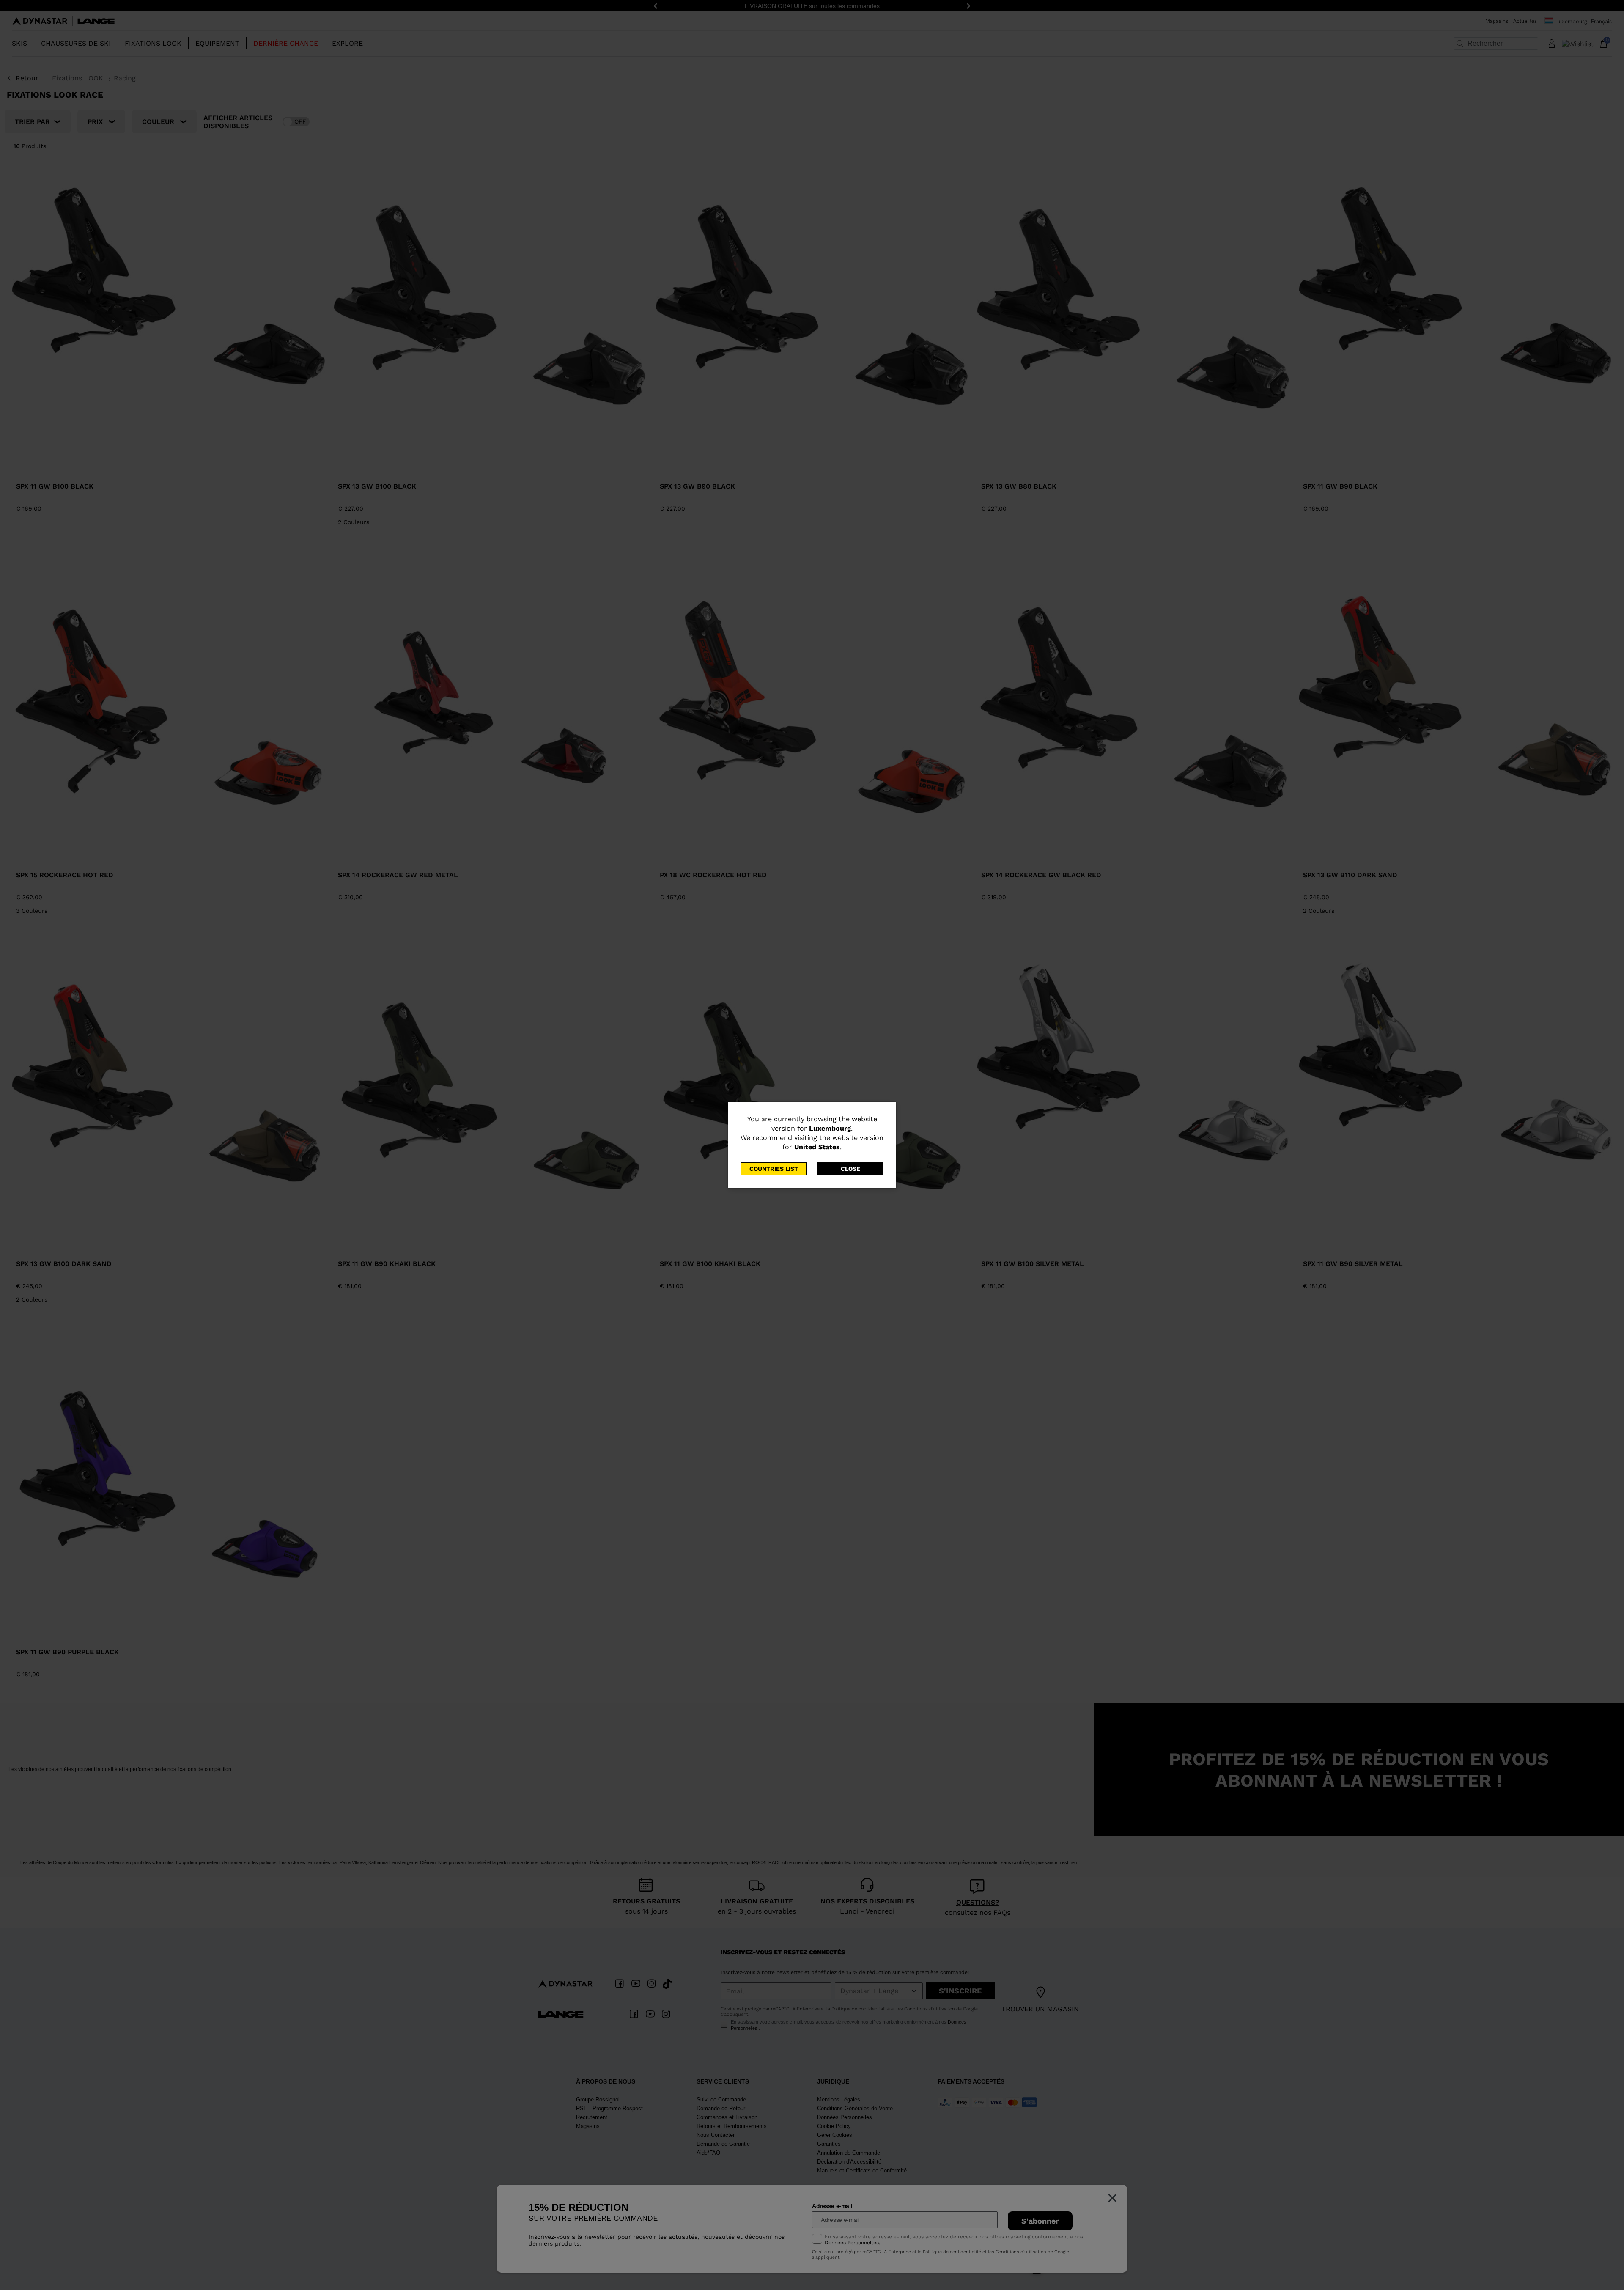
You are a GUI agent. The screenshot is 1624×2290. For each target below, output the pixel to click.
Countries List (774, 1169)
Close (850, 1169)
